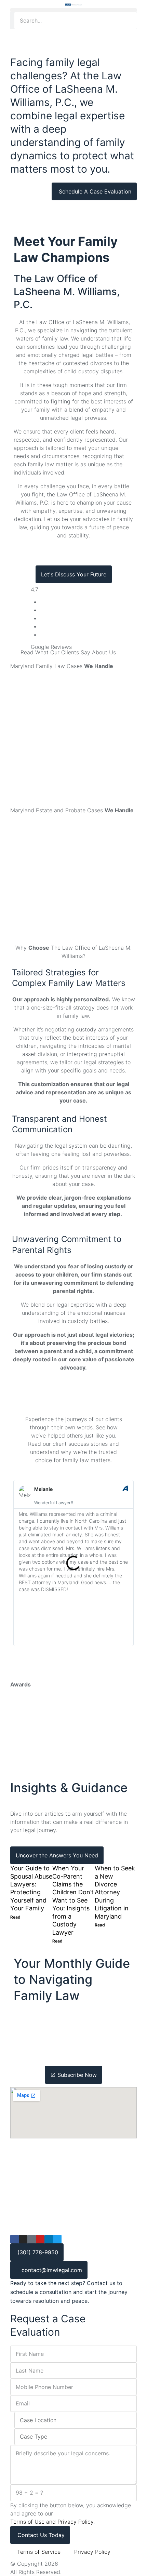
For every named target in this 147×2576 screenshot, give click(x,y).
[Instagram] (23, 2239)
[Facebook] (15, 2239)
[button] (73, 10)
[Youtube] (40, 2239)
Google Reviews (51, 647)
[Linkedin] (49, 2239)
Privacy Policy (92, 2552)
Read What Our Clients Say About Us (68, 652)
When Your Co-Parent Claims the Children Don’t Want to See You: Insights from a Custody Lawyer (73, 1900)
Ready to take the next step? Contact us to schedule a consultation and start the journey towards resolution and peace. (69, 2292)
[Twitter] (57, 2239)
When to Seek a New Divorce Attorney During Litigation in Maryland (115, 1892)
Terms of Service (39, 2552)
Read (15, 1917)
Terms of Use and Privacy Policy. (52, 2522)
